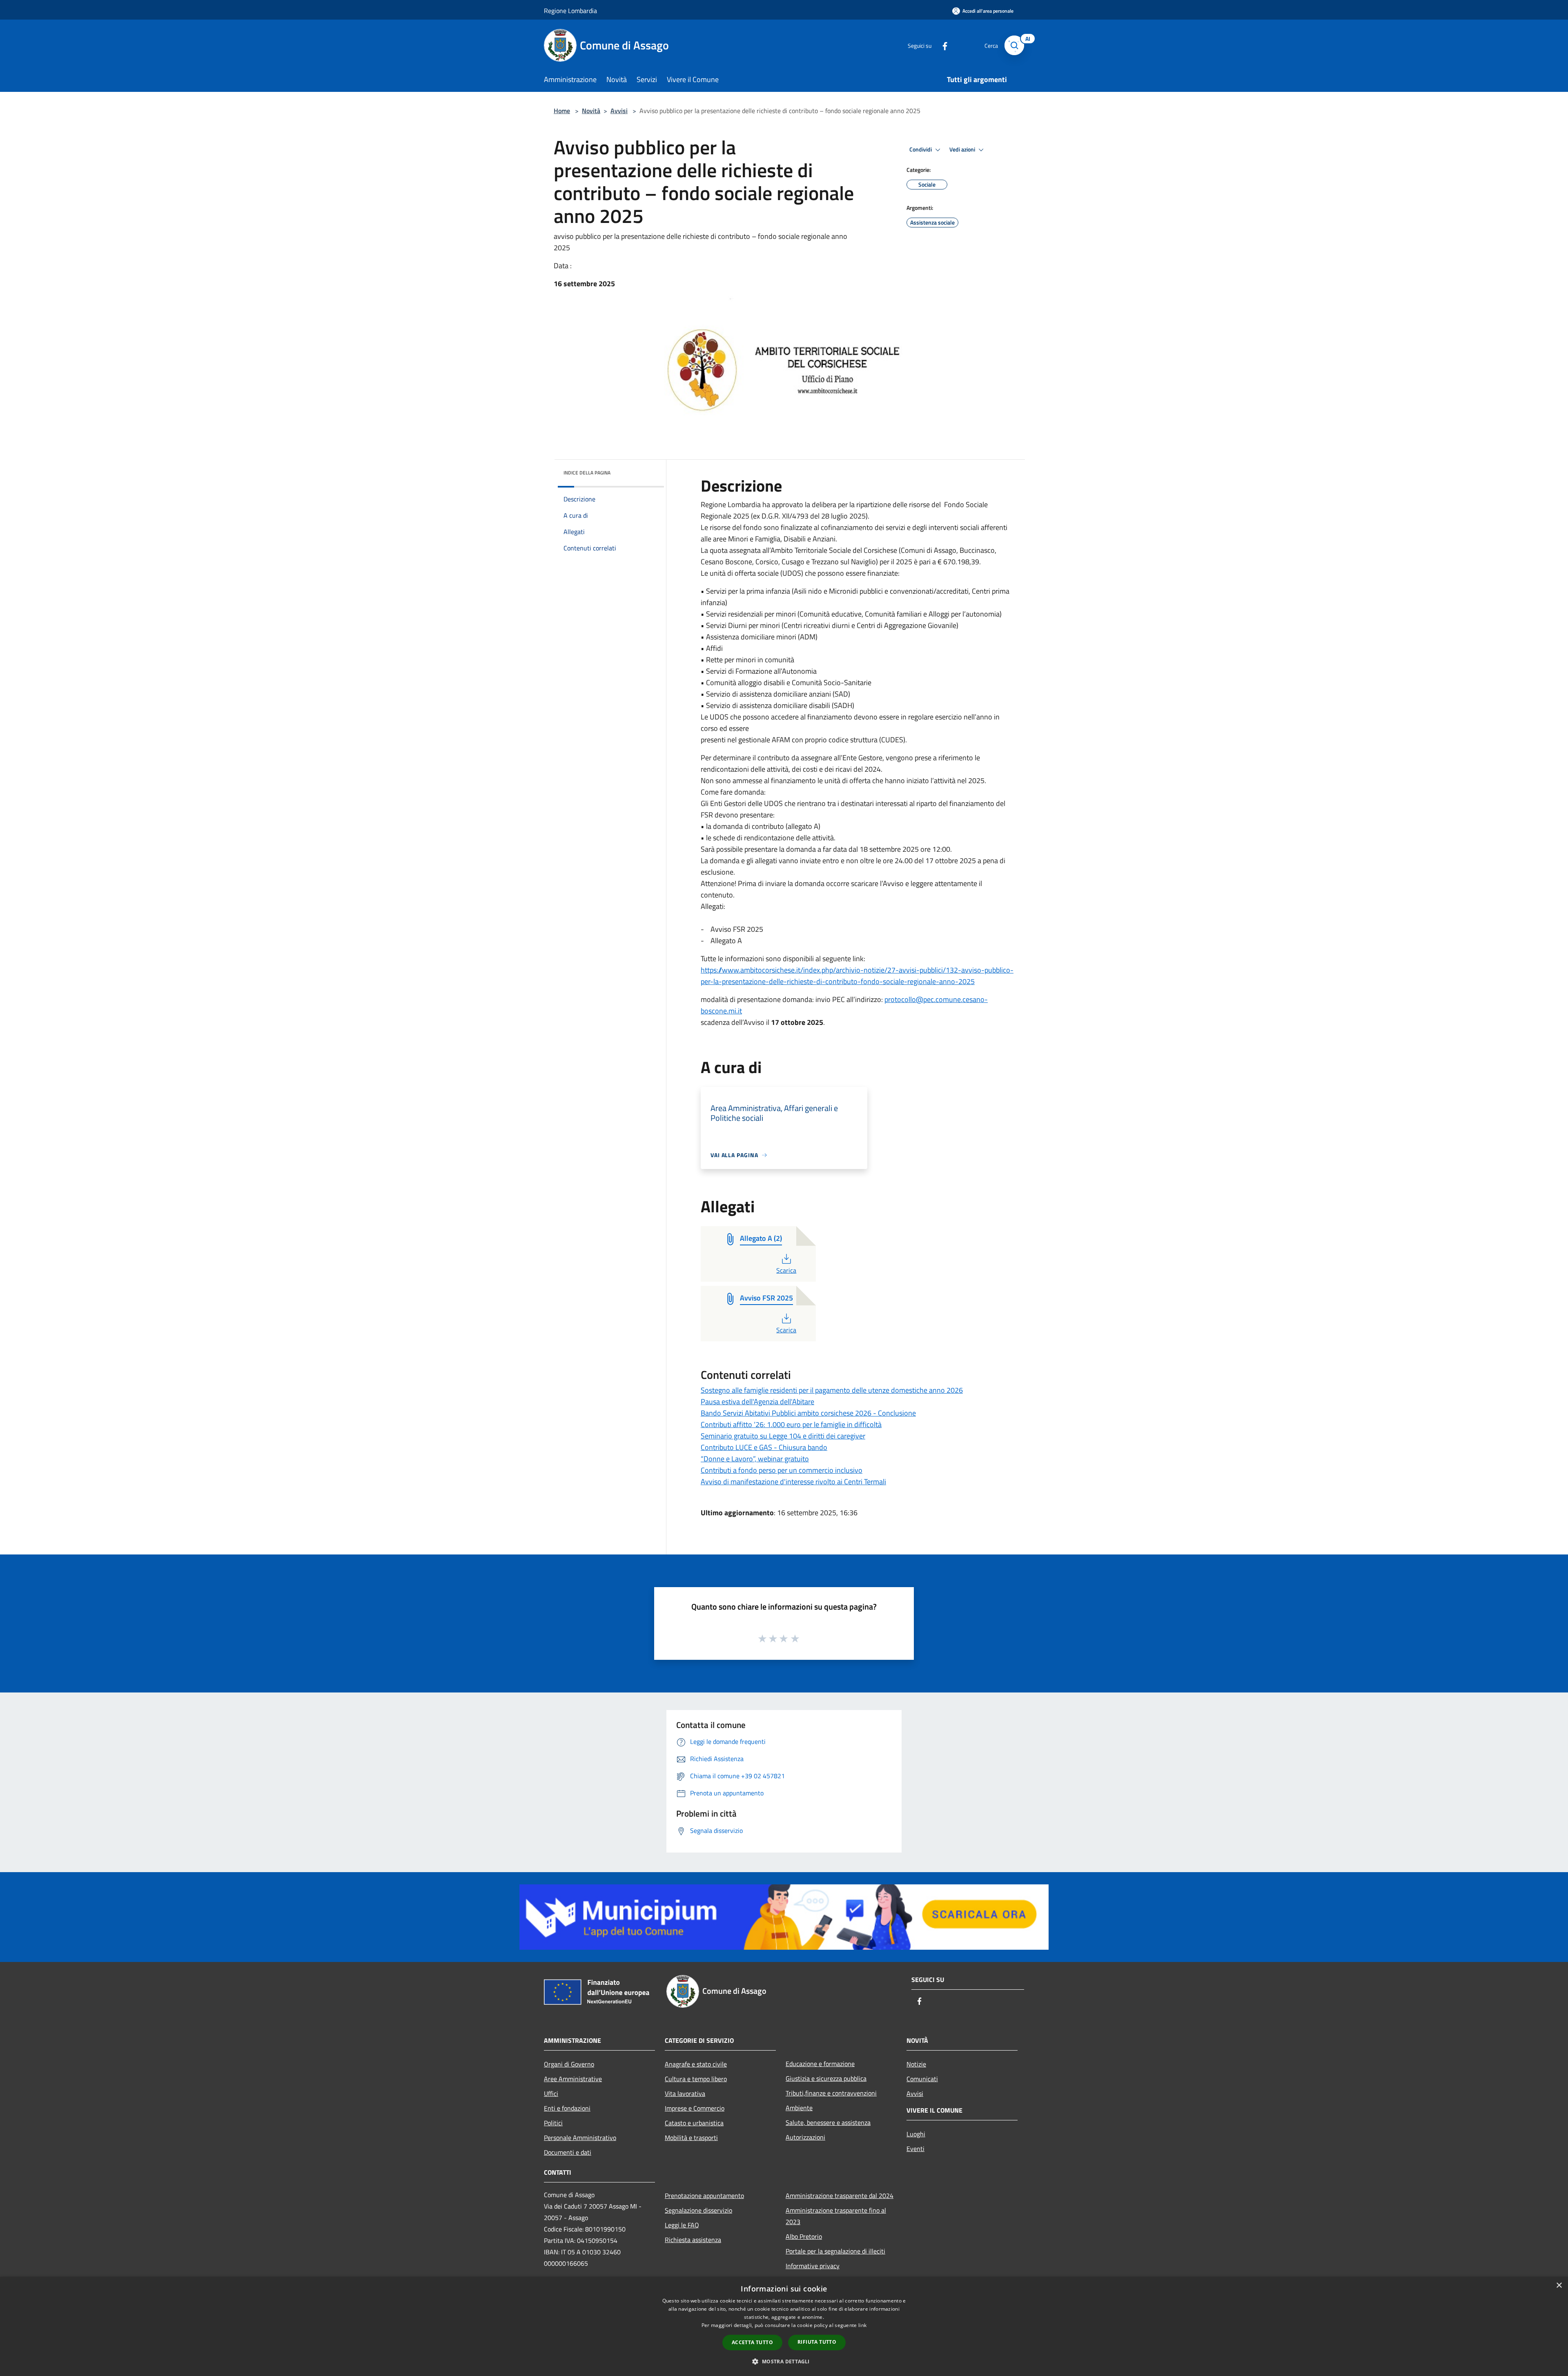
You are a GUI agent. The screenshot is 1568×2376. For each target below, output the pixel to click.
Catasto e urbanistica (694, 2123)
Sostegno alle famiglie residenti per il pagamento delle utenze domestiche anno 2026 (832, 1390)
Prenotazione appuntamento (704, 2196)
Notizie (916, 2064)
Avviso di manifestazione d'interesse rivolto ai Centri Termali (793, 1482)
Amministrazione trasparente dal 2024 (840, 2196)
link (862, 2325)
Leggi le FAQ (682, 2225)
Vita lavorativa (685, 2093)
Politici (553, 2123)
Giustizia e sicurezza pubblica (826, 2078)
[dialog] (784, 2326)
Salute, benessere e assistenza (828, 2122)
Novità (591, 111)
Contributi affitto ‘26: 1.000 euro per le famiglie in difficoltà (791, 1424)
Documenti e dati (568, 2152)
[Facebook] (942, 45)
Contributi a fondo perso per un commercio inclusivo (782, 1470)
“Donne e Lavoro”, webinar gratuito (755, 1459)
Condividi (921, 149)
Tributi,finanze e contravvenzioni (831, 2093)
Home (562, 111)
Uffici (551, 2093)
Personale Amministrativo (580, 2138)
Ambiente (799, 2108)
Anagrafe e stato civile (696, 2064)
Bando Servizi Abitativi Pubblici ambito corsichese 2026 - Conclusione (808, 1413)
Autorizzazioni (805, 2137)
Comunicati (922, 2079)
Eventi (915, 2149)
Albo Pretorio (804, 2236)
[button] (784, 2361)
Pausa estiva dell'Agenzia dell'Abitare (757, 1402)
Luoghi (916, 2134)
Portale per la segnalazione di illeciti (835, 2251)
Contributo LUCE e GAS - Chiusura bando (764, 1447)
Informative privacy (813, 2266)
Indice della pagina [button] (587, 473)
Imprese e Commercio (695, 2108)
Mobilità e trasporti (691, 2138)
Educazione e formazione (820, 2064)
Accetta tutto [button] (752, 2342)
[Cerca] (1014, 45)
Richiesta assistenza (693, 2240)
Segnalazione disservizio (698, 2210)
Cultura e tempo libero (696, 2079)
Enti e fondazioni (567, 2108)
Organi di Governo (569, 2064)
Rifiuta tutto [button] (817, 2342)
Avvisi (619, 111)
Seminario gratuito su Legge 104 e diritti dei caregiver (783, 1436)
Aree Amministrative (573, 2079)
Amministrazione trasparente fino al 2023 (836, 2216)
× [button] (1559, 2286)
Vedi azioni (963, 149)
